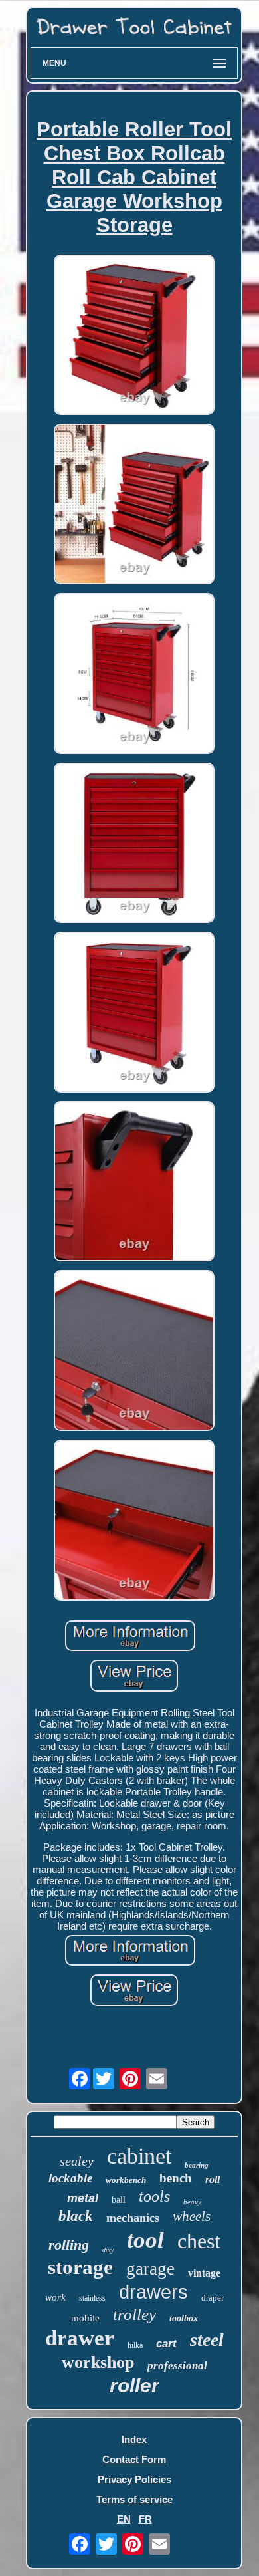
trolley (134, 2314)
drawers (153, 2292)
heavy (192, 2202)
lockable (70, 2178)
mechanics (133, 2218)
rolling (69, 2245)
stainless (92, 2298)
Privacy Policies (134, 2479)
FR (145, 2519)
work (55, 2297)
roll (213, 2179)
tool (145, 2240)
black (76, 2216)
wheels (192, 2216)
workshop (98, 2362)
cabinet (139, 2156)
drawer (80, 2338)
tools (154, 2196)
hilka (135, 2345)
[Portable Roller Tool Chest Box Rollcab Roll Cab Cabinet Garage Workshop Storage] (134, 336)
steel (207, 2340)
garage (150, 2269)
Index (134, 2439)
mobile (85, 2318)
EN (124, 2519)
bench (176, 2178)
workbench (126, 2180)
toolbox (184, 2318)
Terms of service (134, 2499)
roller (134, 2385)
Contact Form (134, 2459)
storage (80, 2267)
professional (177, 2366)
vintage (204, 2273)
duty (108, 2250)
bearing (197, 2165)
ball (119, 2200)
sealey (77, 2161)
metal (83, 2198)
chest (199, 2241)
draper (213, 2298)
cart (166, 2344)
